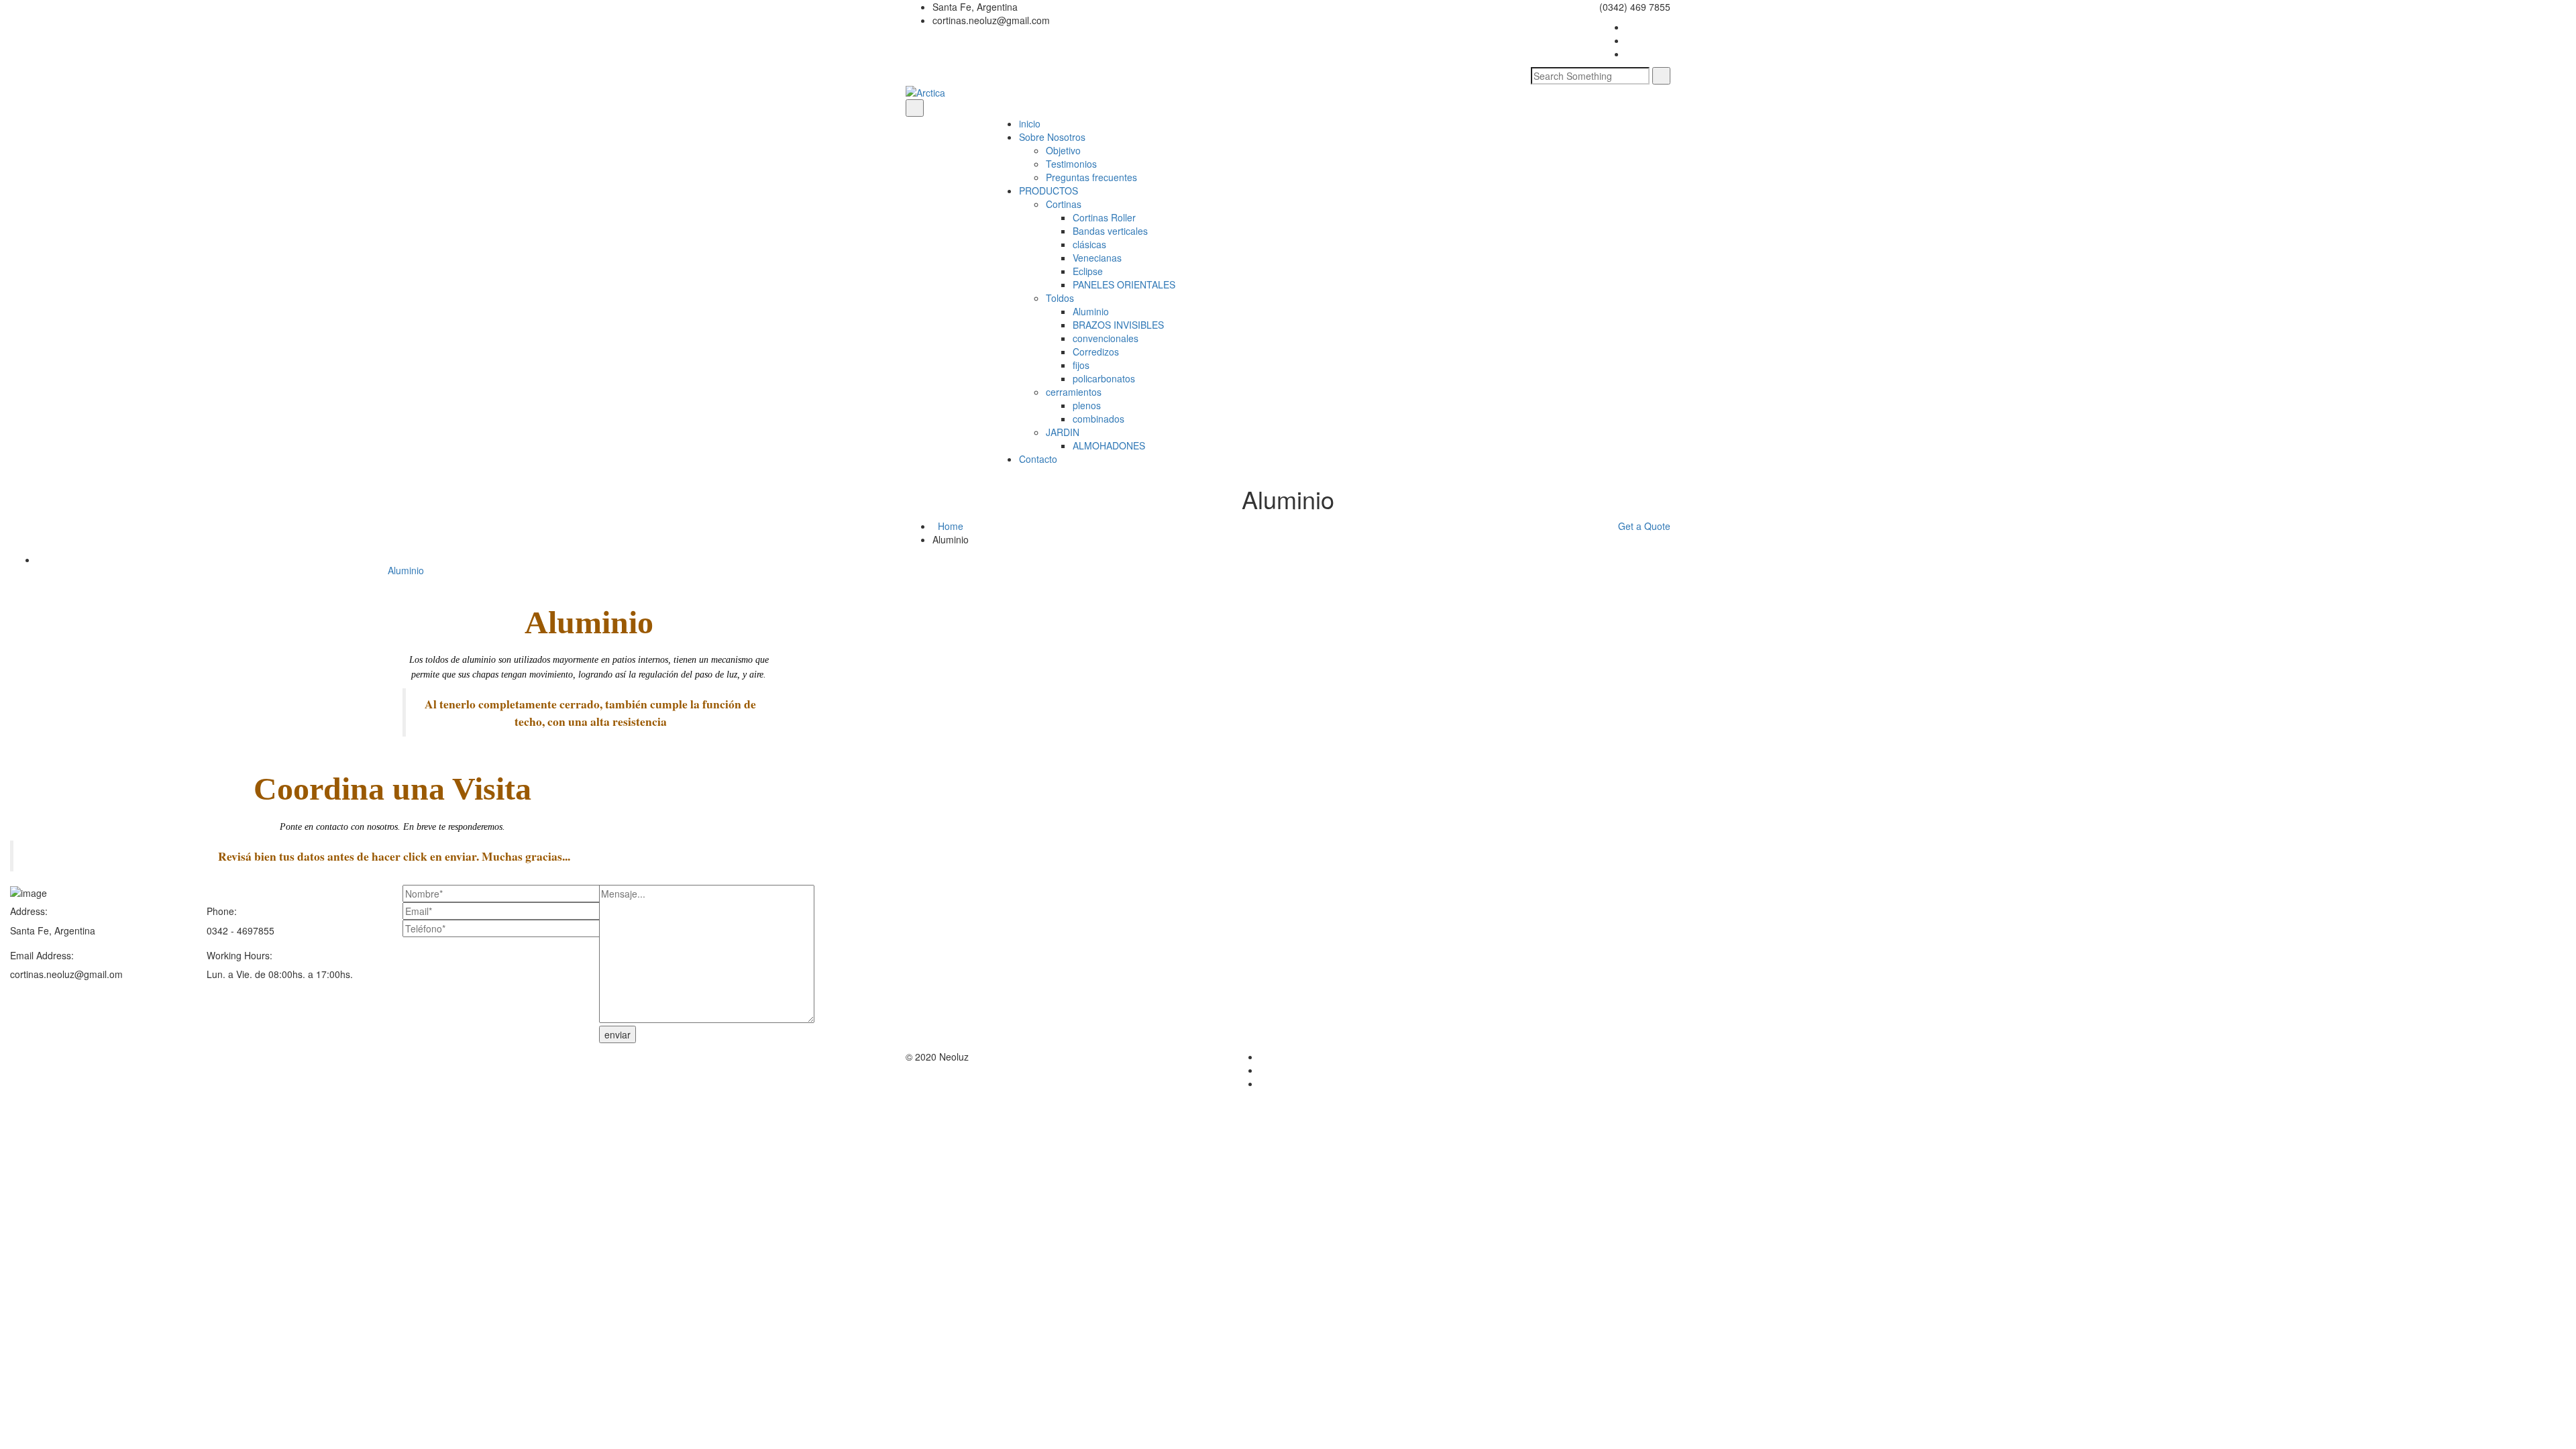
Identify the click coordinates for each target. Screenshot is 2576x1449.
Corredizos (1096, 352)
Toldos (1060, 298)
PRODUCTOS (1049, 191)
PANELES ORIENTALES (1124, 284)
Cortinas (1064, 204)
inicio (1030, 123)
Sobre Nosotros (1052, 137)
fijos (1081, 365)
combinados (1098, 419)
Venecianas (1097, 258)
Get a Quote (1644, 526)
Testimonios (1071, 164)
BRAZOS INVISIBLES (1118, 325)
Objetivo (1063, 150)
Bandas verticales (1110, 231)
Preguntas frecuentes (1091, 177)
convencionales (1106, 338)
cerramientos (1074, 392)
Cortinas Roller (1104, 217)
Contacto (1038, 459)
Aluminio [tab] (406, 570)
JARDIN (1063, 432)
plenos (1087, 405)
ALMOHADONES (1109, 445)
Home (951, 526)
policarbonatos (1104, 378)
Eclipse (1088, 271)
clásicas (1089, 244)
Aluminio (1091, 311)
